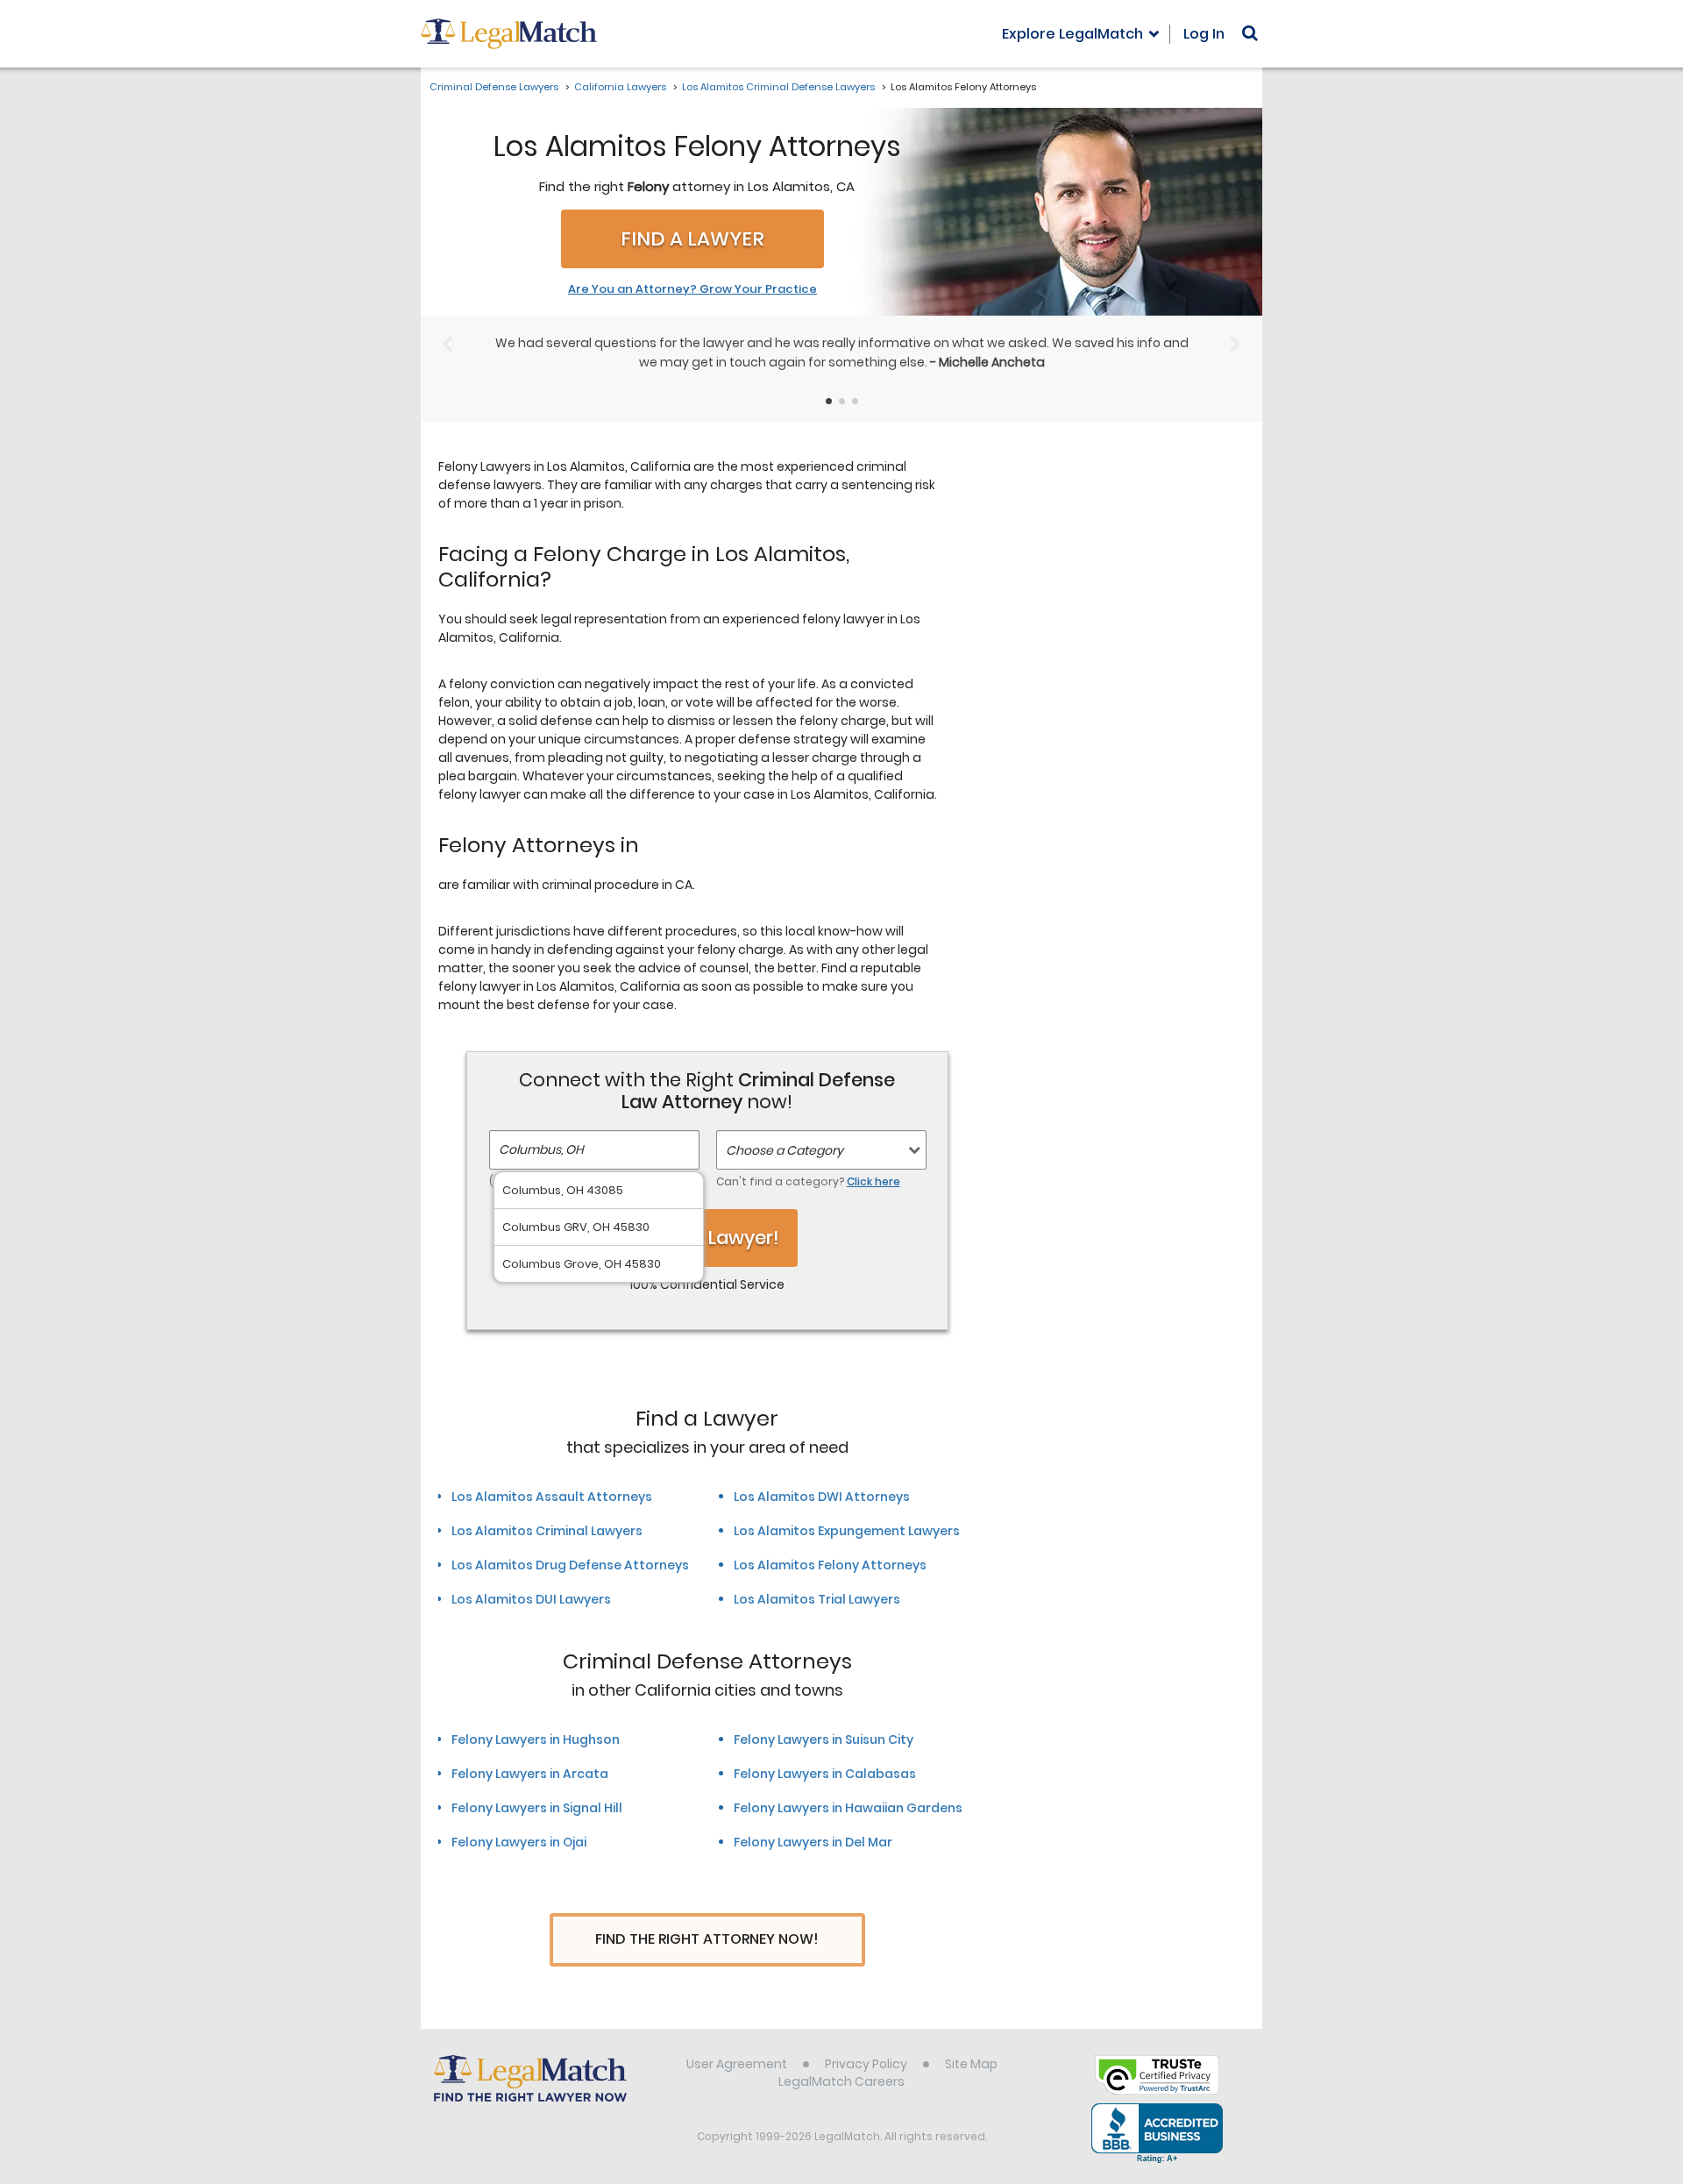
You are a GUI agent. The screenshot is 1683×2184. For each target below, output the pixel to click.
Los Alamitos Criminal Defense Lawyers (778, 87)
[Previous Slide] (447, 343)
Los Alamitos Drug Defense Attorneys (570, 1565)
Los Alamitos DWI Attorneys (822, 1497)
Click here (873, 1181)
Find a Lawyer (692, 239)
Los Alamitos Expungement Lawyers (847, 1531)
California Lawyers (620, 87)
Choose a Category (785, 1150)
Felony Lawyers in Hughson (536, 1739)
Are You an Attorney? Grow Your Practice (692, 289)
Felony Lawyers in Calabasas (825, 1774)
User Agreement (737, 2064)
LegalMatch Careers (841, 2081)
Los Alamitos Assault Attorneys (552, 1497)
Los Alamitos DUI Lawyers (531, 1599)
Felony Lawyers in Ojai (519, 1842)
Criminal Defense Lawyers (494, 87)
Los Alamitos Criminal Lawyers (547, 1531)
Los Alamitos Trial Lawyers (817, 1599)
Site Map (971, 2064)
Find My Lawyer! (707, 1238)
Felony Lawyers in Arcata (530, 1774)
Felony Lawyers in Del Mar (813, 1842)
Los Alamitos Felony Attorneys (830, 1565)
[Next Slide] (1236, 343)
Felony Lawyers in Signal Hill (537, 1808)
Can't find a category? (808, 1181)
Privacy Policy (866, 2064)
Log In (1204, 34)
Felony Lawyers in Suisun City (824, 1739)
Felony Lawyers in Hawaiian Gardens (848, 1808)
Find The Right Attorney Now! (707, 1939)
